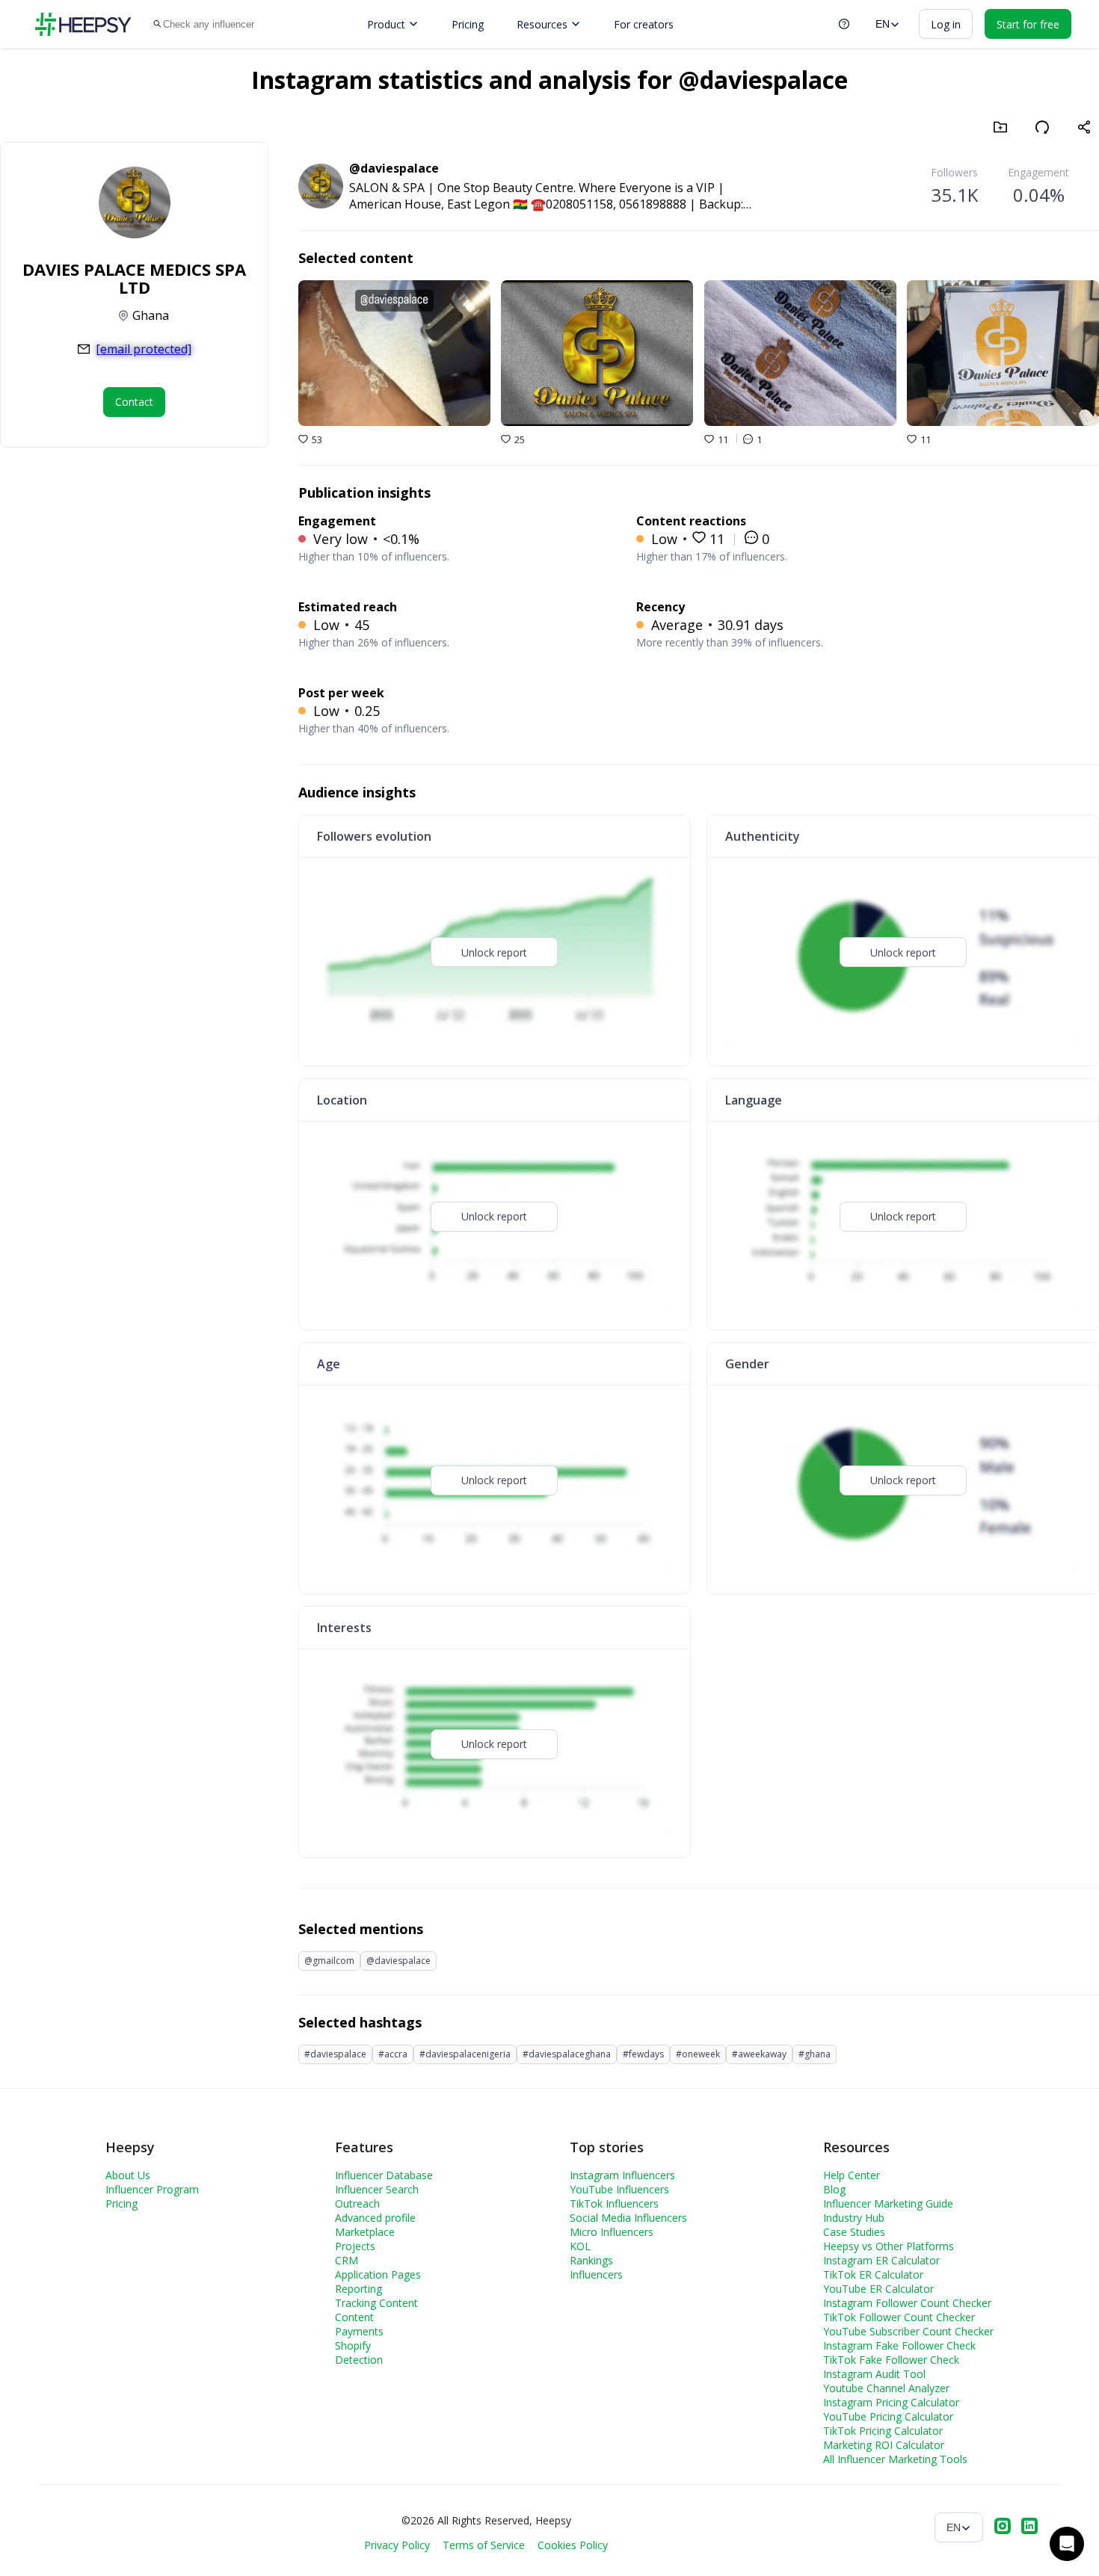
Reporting (358, 2289)
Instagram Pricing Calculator (891, 2402)
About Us (128, 2175)
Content (354, 2317)
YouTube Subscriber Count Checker (908, 2331)
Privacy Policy (397, 2545)
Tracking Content (376, 2303)
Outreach (357, 2203)
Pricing (468, 24)
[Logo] (83, 24)
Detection (359, 2360)
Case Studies (854, 2232)
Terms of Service (484, 2545)
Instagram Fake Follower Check (899, 2345)
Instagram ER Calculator (881, 2260)
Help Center (852, 2175)
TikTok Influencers (614, 2203)
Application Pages (378, 2274)
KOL (580, 2246)
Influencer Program (152, 2189)
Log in (946, 24)
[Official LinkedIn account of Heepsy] (1029, 2527)
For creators (644, 24)
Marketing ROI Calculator (884, 2445)
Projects (355, 2246)
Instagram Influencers (622, 2175)
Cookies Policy (573, 2545)
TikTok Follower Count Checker (899, 2317)
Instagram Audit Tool (874, 2374)
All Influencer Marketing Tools (895, 2459)
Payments (359, 2331)
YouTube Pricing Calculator (888, 2416)
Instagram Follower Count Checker (907, 2303)
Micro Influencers (612, 2232)
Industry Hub (854, 2218)
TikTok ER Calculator (873, 2274)
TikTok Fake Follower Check (891, 2360)
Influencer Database (384, 2175)
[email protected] (144, 349)
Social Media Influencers (628, 2218)
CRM (347, 2260)
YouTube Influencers (619, 2189)
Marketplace (365, 2232)
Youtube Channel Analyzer (886, 2388)
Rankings (591, 2260)
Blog (834, 2189)
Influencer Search (377, 2189)
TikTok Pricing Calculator (883, 2431)
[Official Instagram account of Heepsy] (1003, 2527)
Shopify (353, 2345)
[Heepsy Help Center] (844, 24)
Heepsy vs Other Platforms (889, 2246)
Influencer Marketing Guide (888, 2203)
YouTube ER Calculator (878, 2289)
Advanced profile (375, 2218)
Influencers (596, 2274)
